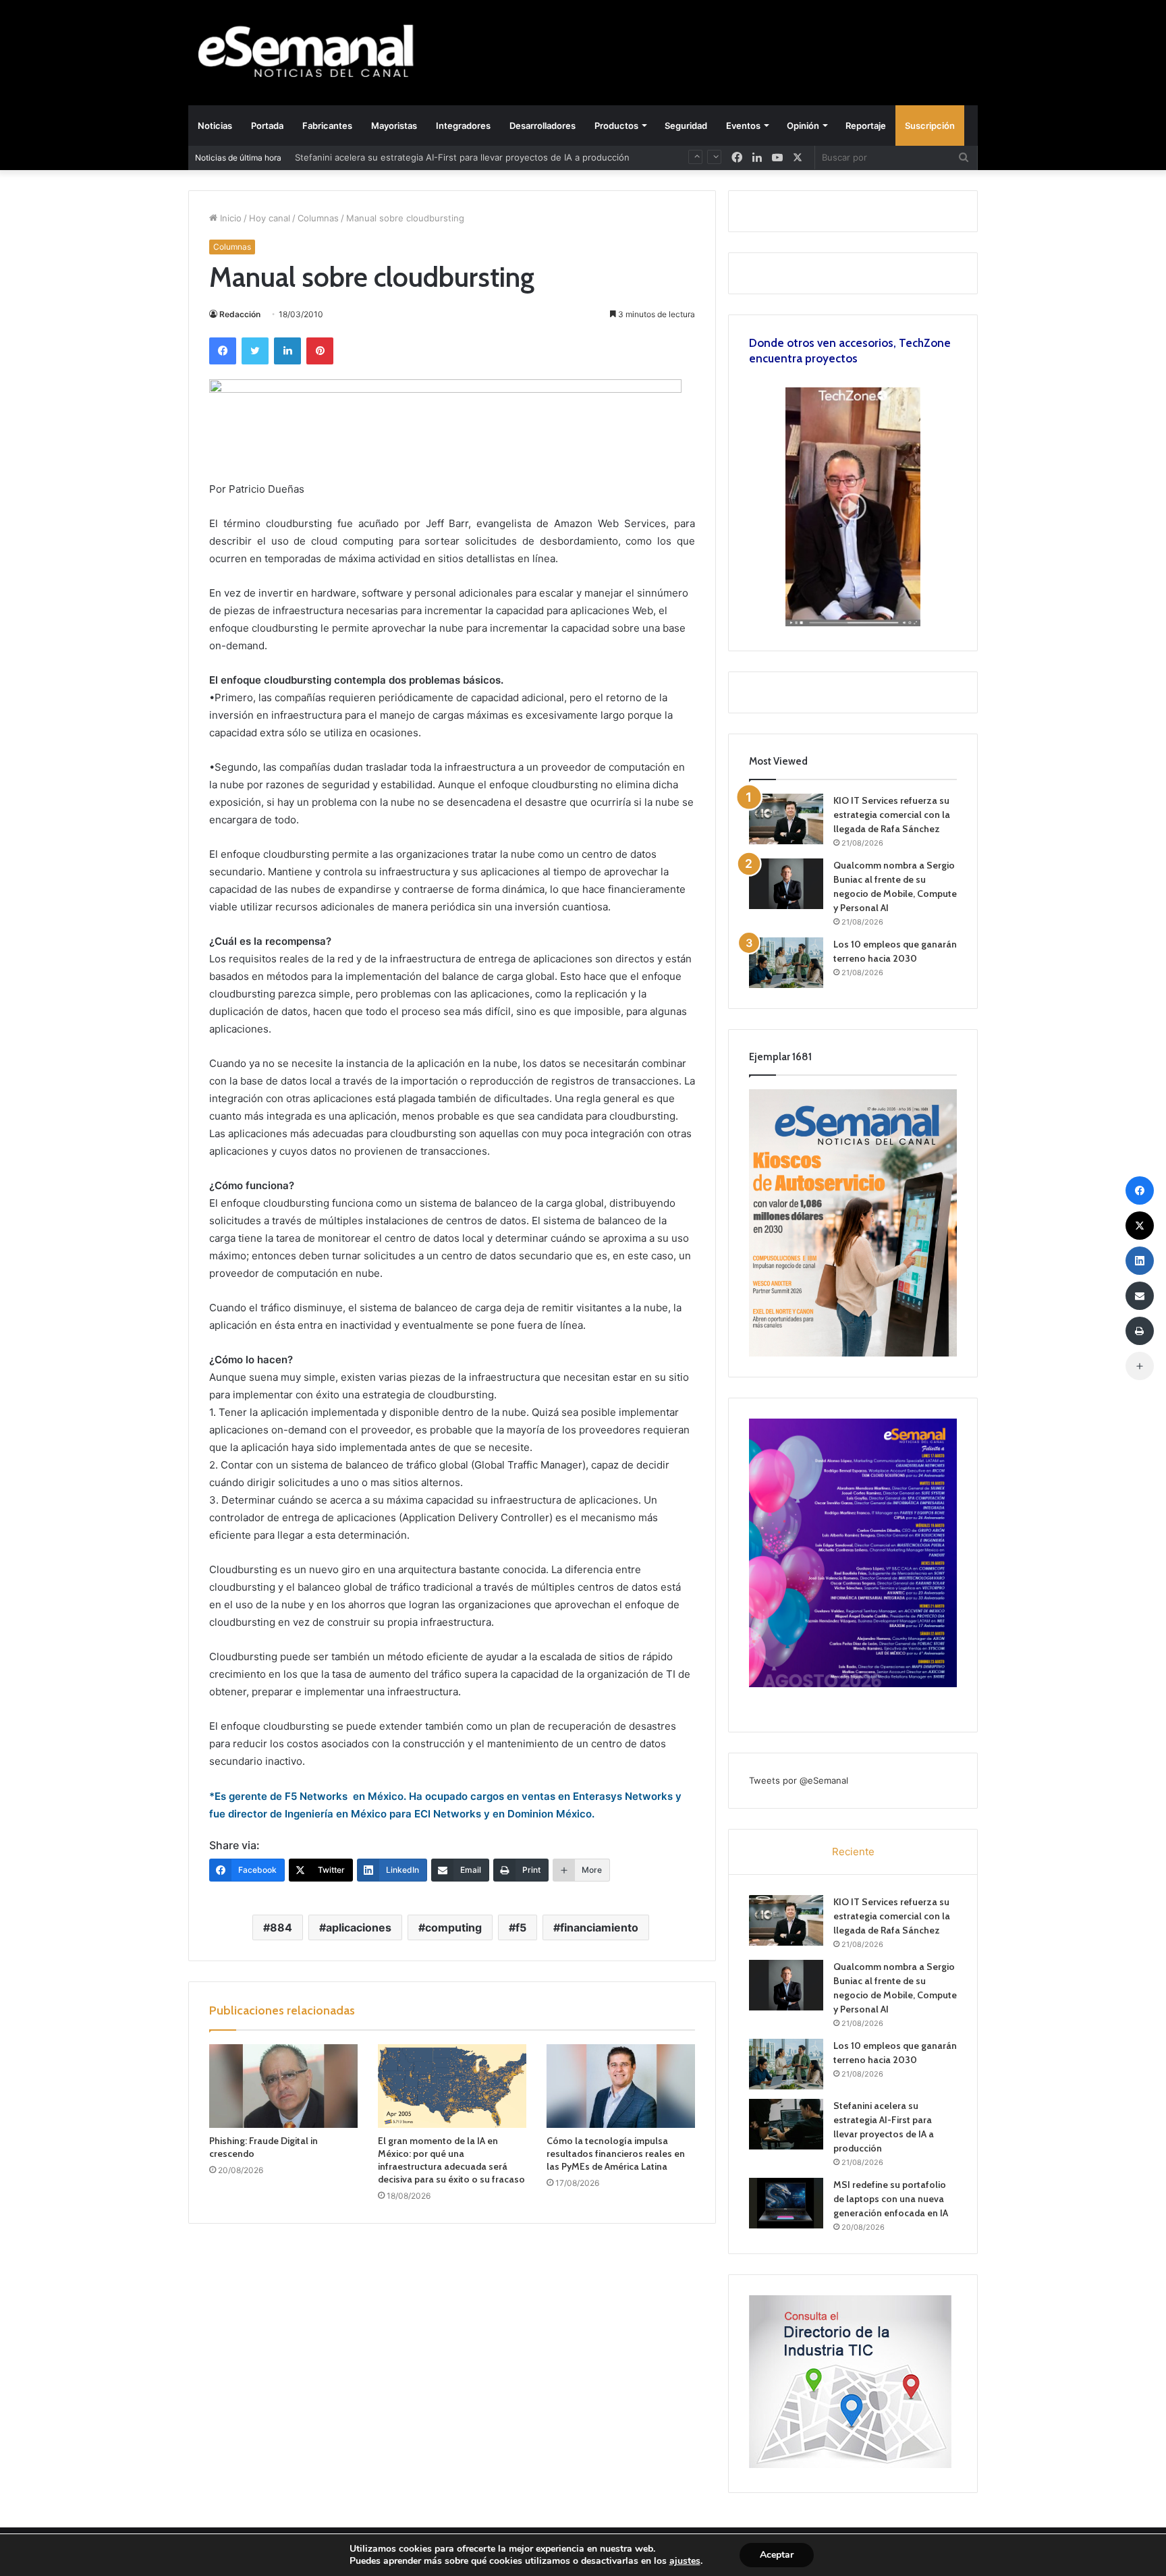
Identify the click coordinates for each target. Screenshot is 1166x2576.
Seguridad (686, 126)
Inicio (229, 218)
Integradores (463, 126)
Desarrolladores (543, 126)
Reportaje (866, 126)
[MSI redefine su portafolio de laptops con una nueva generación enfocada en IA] (786, 2203)
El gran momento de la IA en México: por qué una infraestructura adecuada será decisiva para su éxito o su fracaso (451, 2160)
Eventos (743, 126)
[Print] (1140, 1331)
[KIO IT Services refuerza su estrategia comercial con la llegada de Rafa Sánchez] (786, 819)
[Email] (1140, 1296)
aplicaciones (359, 1927)
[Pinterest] (320, 351)
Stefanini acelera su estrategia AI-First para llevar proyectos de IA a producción (462, 157)
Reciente (853, 1852)
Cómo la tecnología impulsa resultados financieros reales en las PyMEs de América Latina (616, 2154)
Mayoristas (394, 126)
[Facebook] (223, 351)
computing (453, 1927)
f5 (521, 1927)
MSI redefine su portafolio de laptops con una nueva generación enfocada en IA (891, 2199)
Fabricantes (327, 126)
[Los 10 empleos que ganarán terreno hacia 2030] (786, 963)
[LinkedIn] (287, 351)
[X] (798, 158)
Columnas (318, 218)
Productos (616, 126)
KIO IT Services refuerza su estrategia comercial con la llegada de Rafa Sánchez (892, 815)
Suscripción (930, 126)
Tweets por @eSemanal (799, 1780)
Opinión (803, 126)
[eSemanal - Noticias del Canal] (313, 52)
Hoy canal (270, 218)
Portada (267, 126)
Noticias (215, 126)
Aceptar (777, 2555)
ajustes (685, 2561)
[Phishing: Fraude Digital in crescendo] (283, 2086)
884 (281, 1927)
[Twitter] (255, 351)
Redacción (240, 314)
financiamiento (599, 1927)
